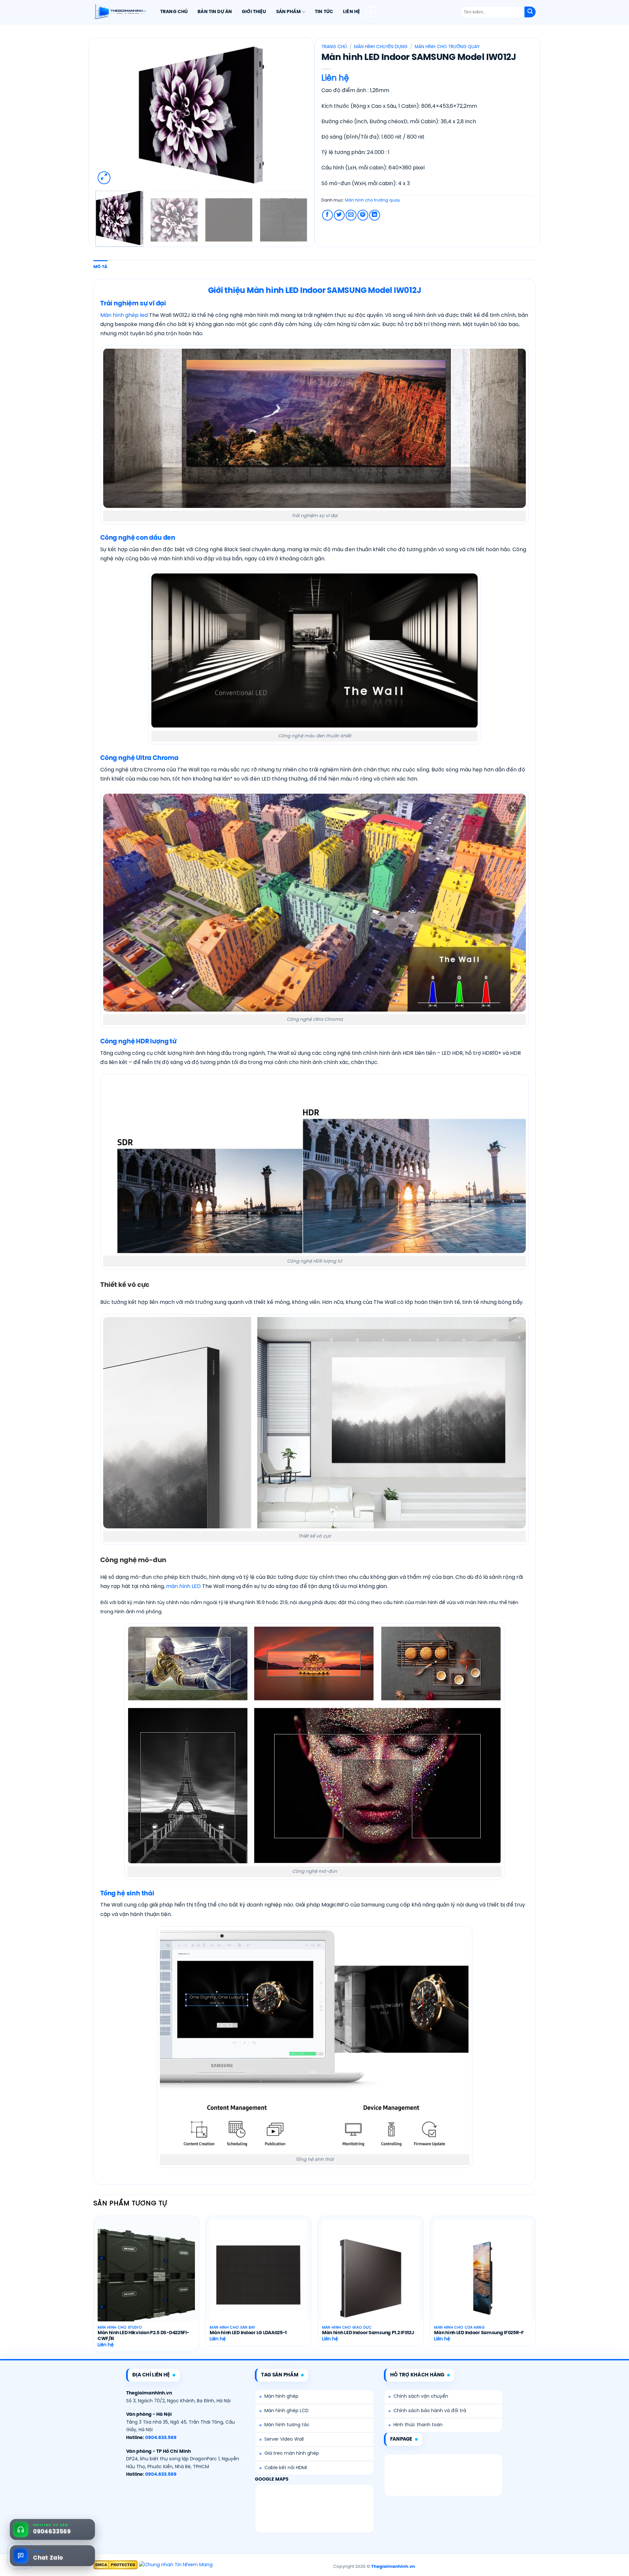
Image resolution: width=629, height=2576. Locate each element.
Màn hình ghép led (124, 315)
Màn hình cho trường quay (447, 47)
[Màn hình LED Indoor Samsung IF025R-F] (483, 2278)
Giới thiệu (254, 12)
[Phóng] (104, 178)
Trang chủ (174, 12)
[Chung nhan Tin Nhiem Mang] (176, 2565)
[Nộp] (530, 12)
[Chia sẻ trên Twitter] (339, 215)
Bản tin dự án (215, 12)
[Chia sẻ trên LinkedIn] (375, 215)
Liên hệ (352, 12)
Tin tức (324, 12)
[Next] (295, 115)
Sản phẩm (288, 12)
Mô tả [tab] (100, 267)
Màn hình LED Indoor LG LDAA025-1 (248, 2333)
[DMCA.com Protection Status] (115, 2565)
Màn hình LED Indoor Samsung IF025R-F (479, 2333)
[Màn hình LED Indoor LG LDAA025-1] (258, 2278)
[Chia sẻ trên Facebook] (327, 215)
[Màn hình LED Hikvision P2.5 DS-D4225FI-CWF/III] (146, 2278)
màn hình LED (183, 1587)
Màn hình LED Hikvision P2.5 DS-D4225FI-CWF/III (143, 2336)
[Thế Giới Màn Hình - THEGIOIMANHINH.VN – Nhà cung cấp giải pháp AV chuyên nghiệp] (120, 12)
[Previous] (108, 115)
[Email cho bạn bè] (351, 215)
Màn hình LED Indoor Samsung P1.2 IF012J (368, 2333)
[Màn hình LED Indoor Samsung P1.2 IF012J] (371, 2278)
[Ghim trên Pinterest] (363, 215)
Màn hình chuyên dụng (381, 47)
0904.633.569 (161, 2438)
